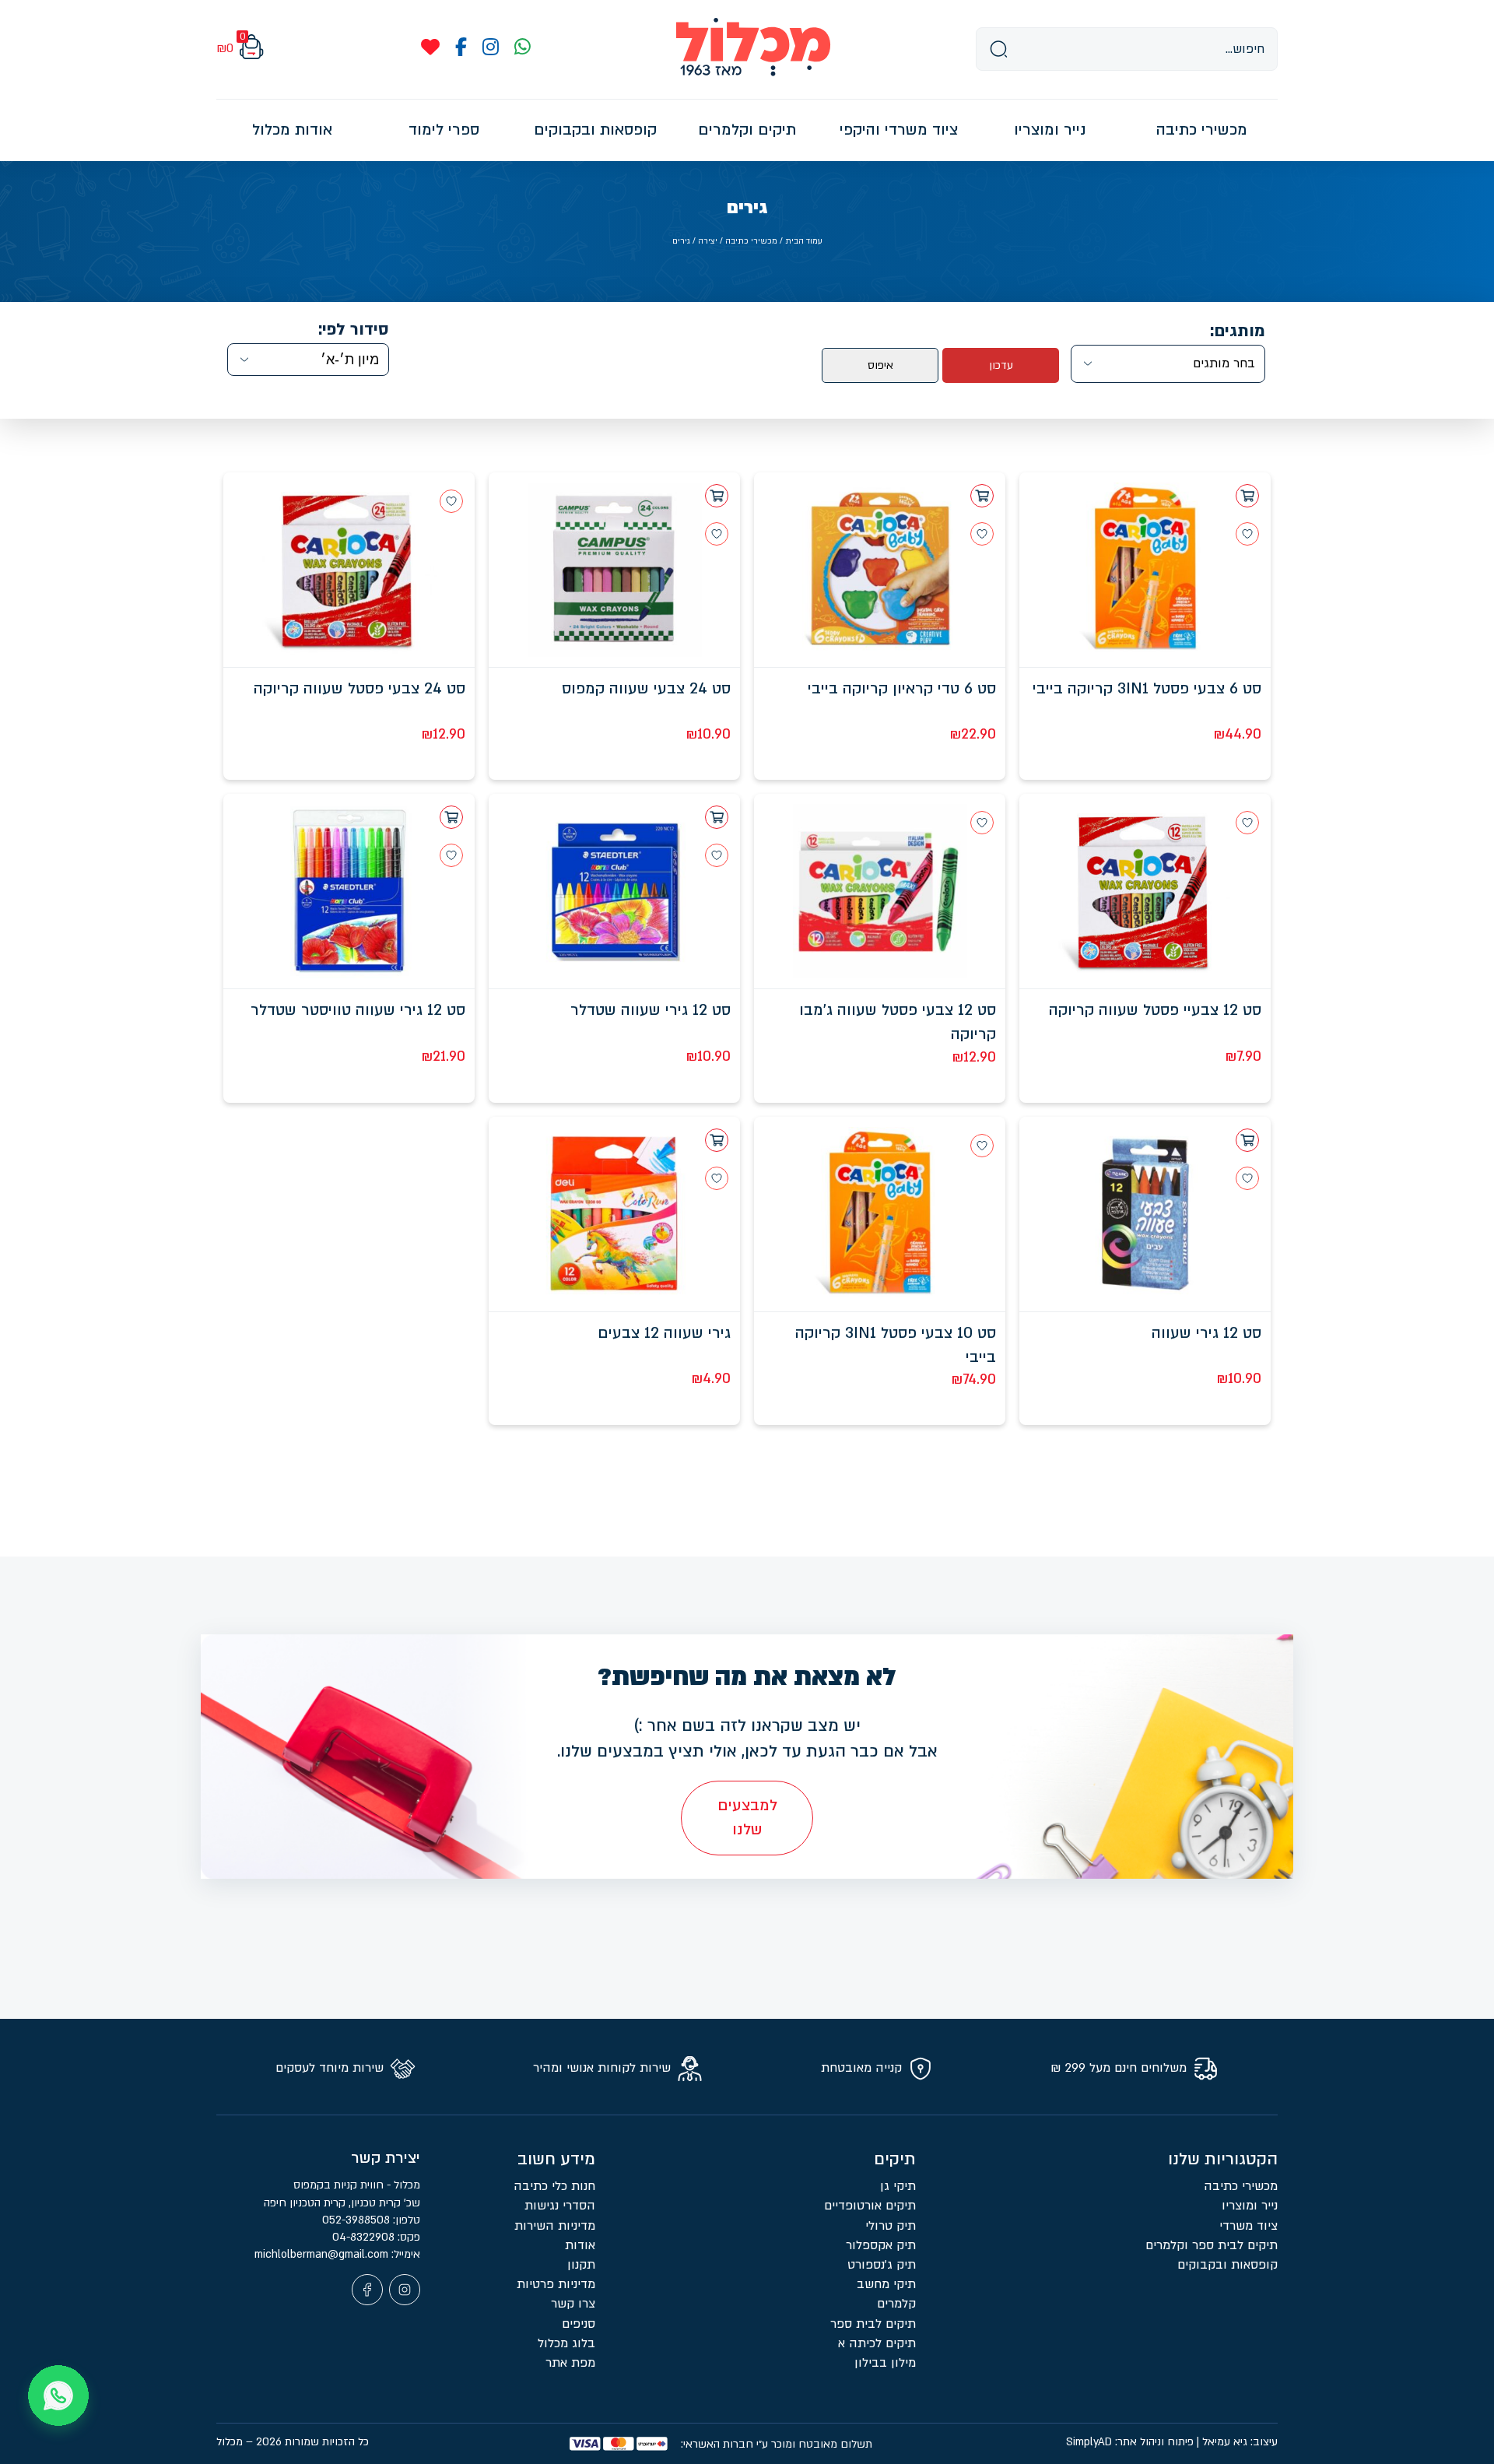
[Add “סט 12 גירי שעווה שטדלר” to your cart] (717, 817)
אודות (580, 2245)
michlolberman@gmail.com (323, 2254)
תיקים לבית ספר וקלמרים (1212, 2245)
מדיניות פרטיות (556, 2284)
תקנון (581, 2265)
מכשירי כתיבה (751, 241)
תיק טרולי (891, 2226)
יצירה (708, 241)
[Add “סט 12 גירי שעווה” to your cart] (1247, 1140)
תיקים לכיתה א (877, 2343)
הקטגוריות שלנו (1223, 2159)
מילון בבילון (885, 2363)
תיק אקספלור (881, 2245)
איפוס (880, 365)
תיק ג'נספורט (882, 2265)
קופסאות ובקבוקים (1227, 2265)
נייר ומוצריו (1250, 2206)
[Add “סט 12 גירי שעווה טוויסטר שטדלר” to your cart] (451, 817)
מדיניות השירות (555, 2226)
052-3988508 (358, 2220)
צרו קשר (573, 2304)
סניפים (579, 2324)
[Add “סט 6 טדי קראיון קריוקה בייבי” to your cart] (982, 496)
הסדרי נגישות (560, 2206)
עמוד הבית (804, 241)
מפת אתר (570, 2363)
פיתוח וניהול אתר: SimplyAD (1130, 2442)
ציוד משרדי (1249, 2226)
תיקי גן (898, 2186)
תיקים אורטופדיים (870, 2206)
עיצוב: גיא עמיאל (1240, 2442)
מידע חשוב (556, 2159)
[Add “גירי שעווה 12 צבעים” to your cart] (717, 1140)
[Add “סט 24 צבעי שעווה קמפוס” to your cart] (717, 496)
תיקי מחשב (886, 2284)
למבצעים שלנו (747, 1818)
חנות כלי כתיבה (554, 2186)
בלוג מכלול (566, 2343)
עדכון (1001, 365)
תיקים (895, 2159)
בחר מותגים (1224, 363)
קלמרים (896, 2304)
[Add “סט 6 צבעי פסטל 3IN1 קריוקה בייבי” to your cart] (1247, 496)
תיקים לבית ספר (873, 2324)
